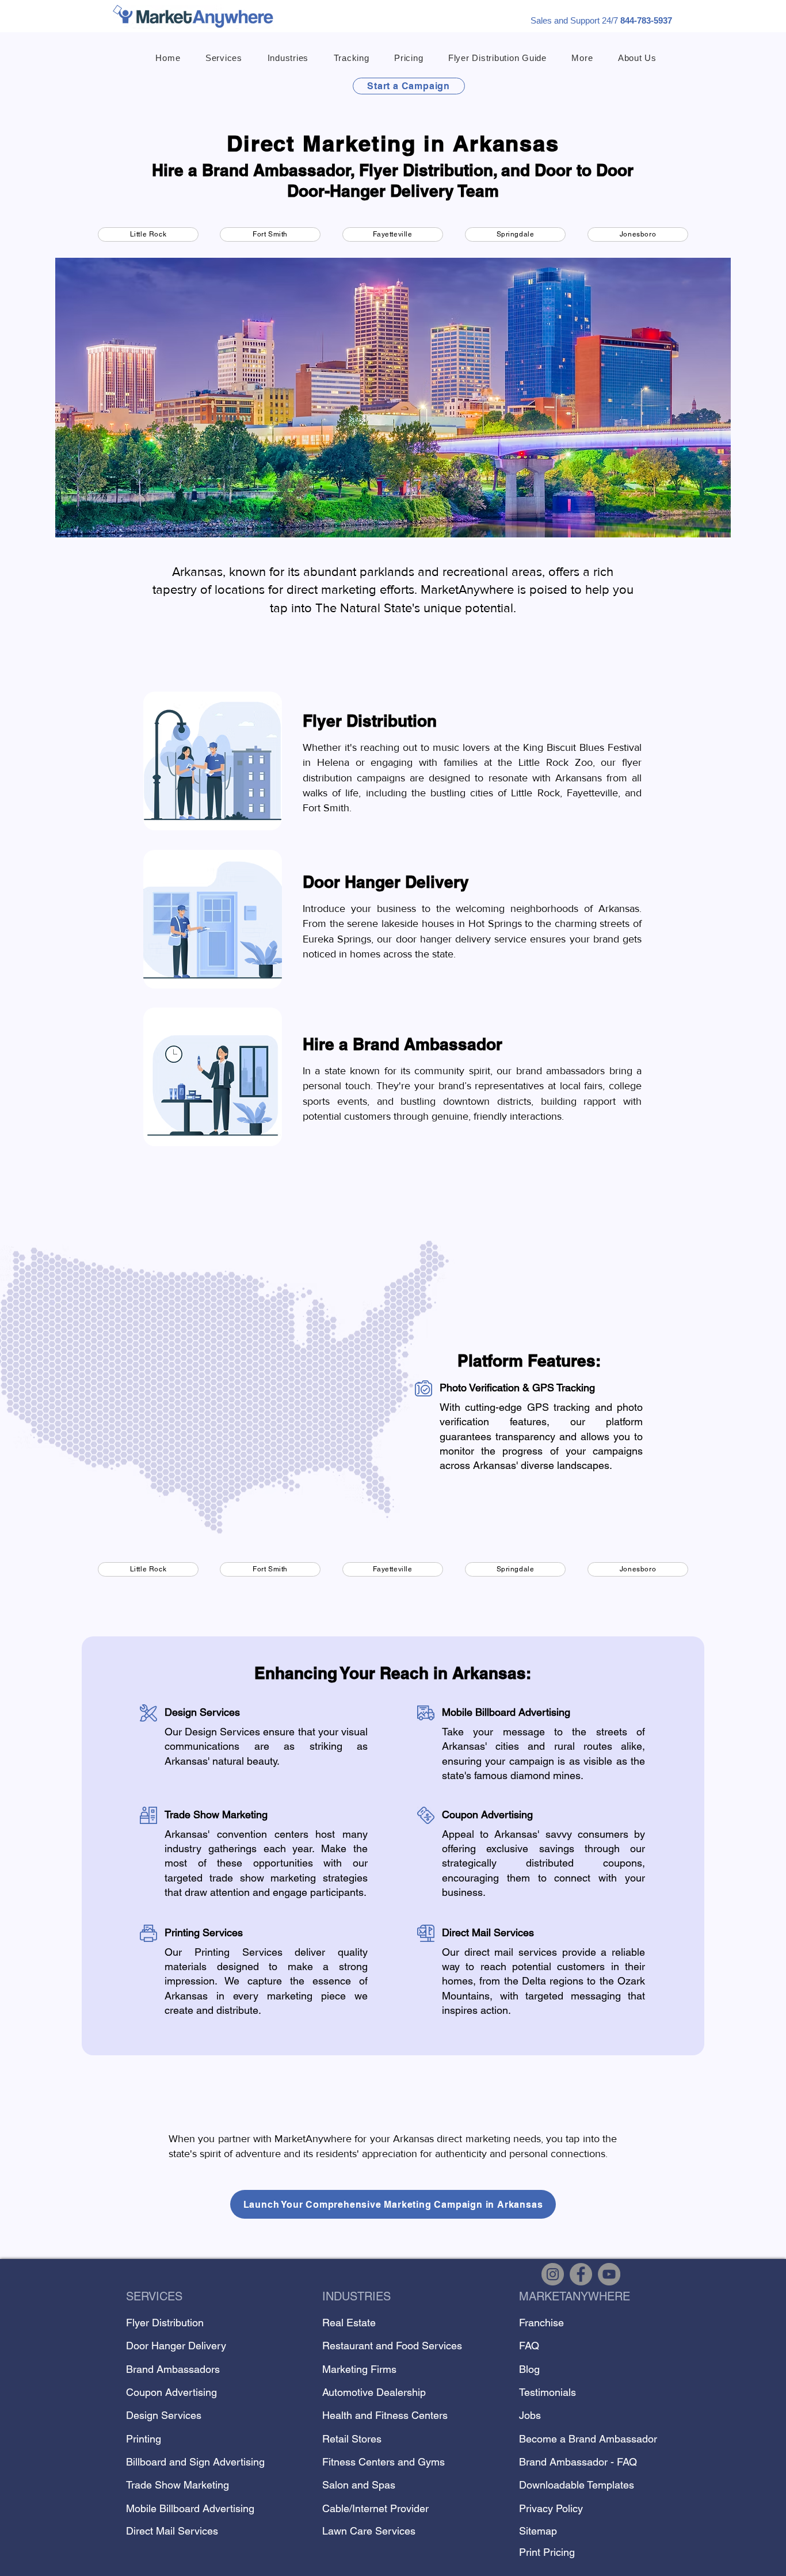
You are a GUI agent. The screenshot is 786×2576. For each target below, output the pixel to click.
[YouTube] (609, 2274)
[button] (224, 58)
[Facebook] (581, 2274)
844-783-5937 (646, 20)
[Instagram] (553, 2274)
